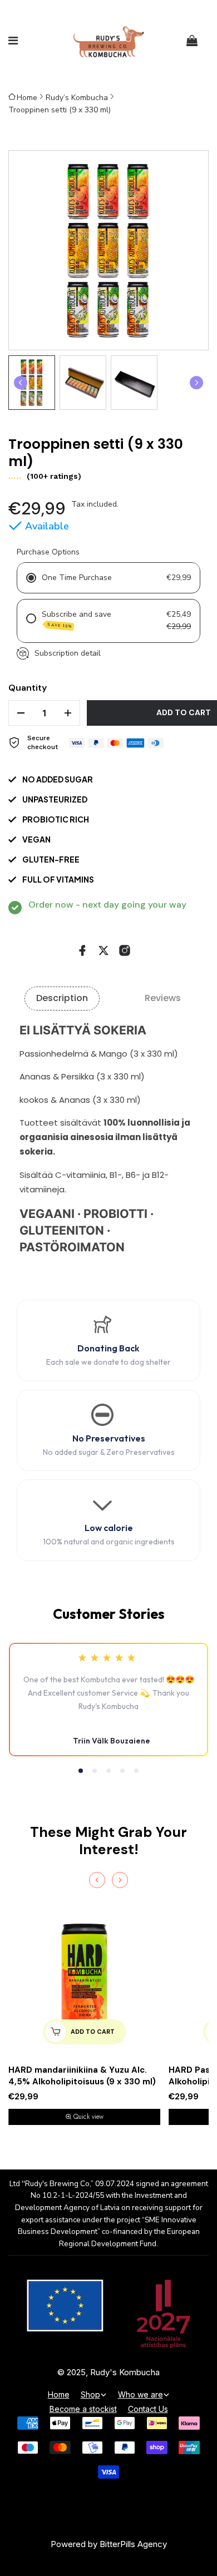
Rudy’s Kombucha (77, 98)
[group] (32, 383)
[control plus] (71, 713)
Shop (90, 2394)
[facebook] (82, 950)
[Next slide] (196, 383)
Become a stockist (83, 2409)
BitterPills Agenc (131, 2544)
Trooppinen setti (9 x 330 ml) (60, 110)
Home (27, 98)
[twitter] (103, 950)
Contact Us (148, 2409)
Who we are (140, 2394)
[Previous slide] (97, 1880)
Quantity (28, 688)
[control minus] (17, 713)
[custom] (125, 950)
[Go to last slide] (21, 383)
